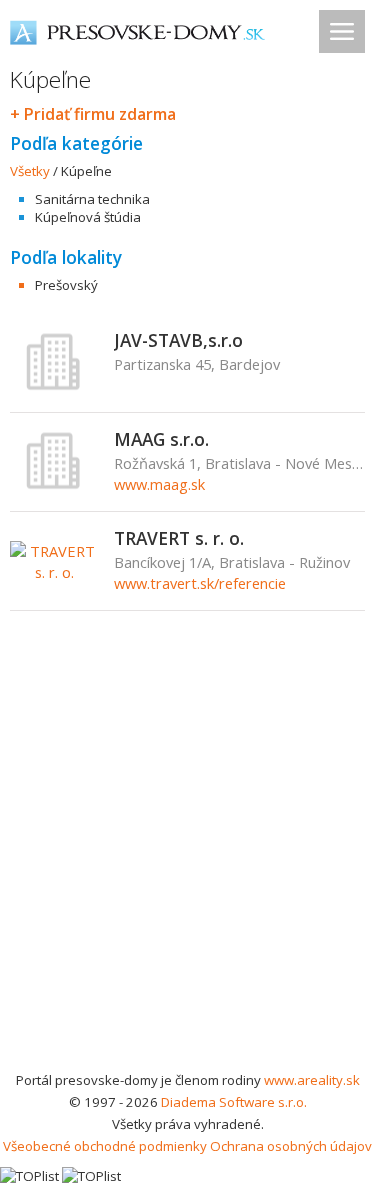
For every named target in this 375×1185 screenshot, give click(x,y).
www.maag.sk (159, 484)
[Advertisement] (187, 871)
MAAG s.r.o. (161, 439)
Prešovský (66, 285)
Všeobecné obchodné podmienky (105, 1146)
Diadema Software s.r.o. (234, 1102)
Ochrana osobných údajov (291, 1146)
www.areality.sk (312, 1080)
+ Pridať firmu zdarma (93, 114)
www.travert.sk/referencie (200, 583)
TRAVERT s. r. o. (179, 538)
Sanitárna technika (92, 199)
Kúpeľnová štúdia (88, 217)
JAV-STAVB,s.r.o (178, 340)
